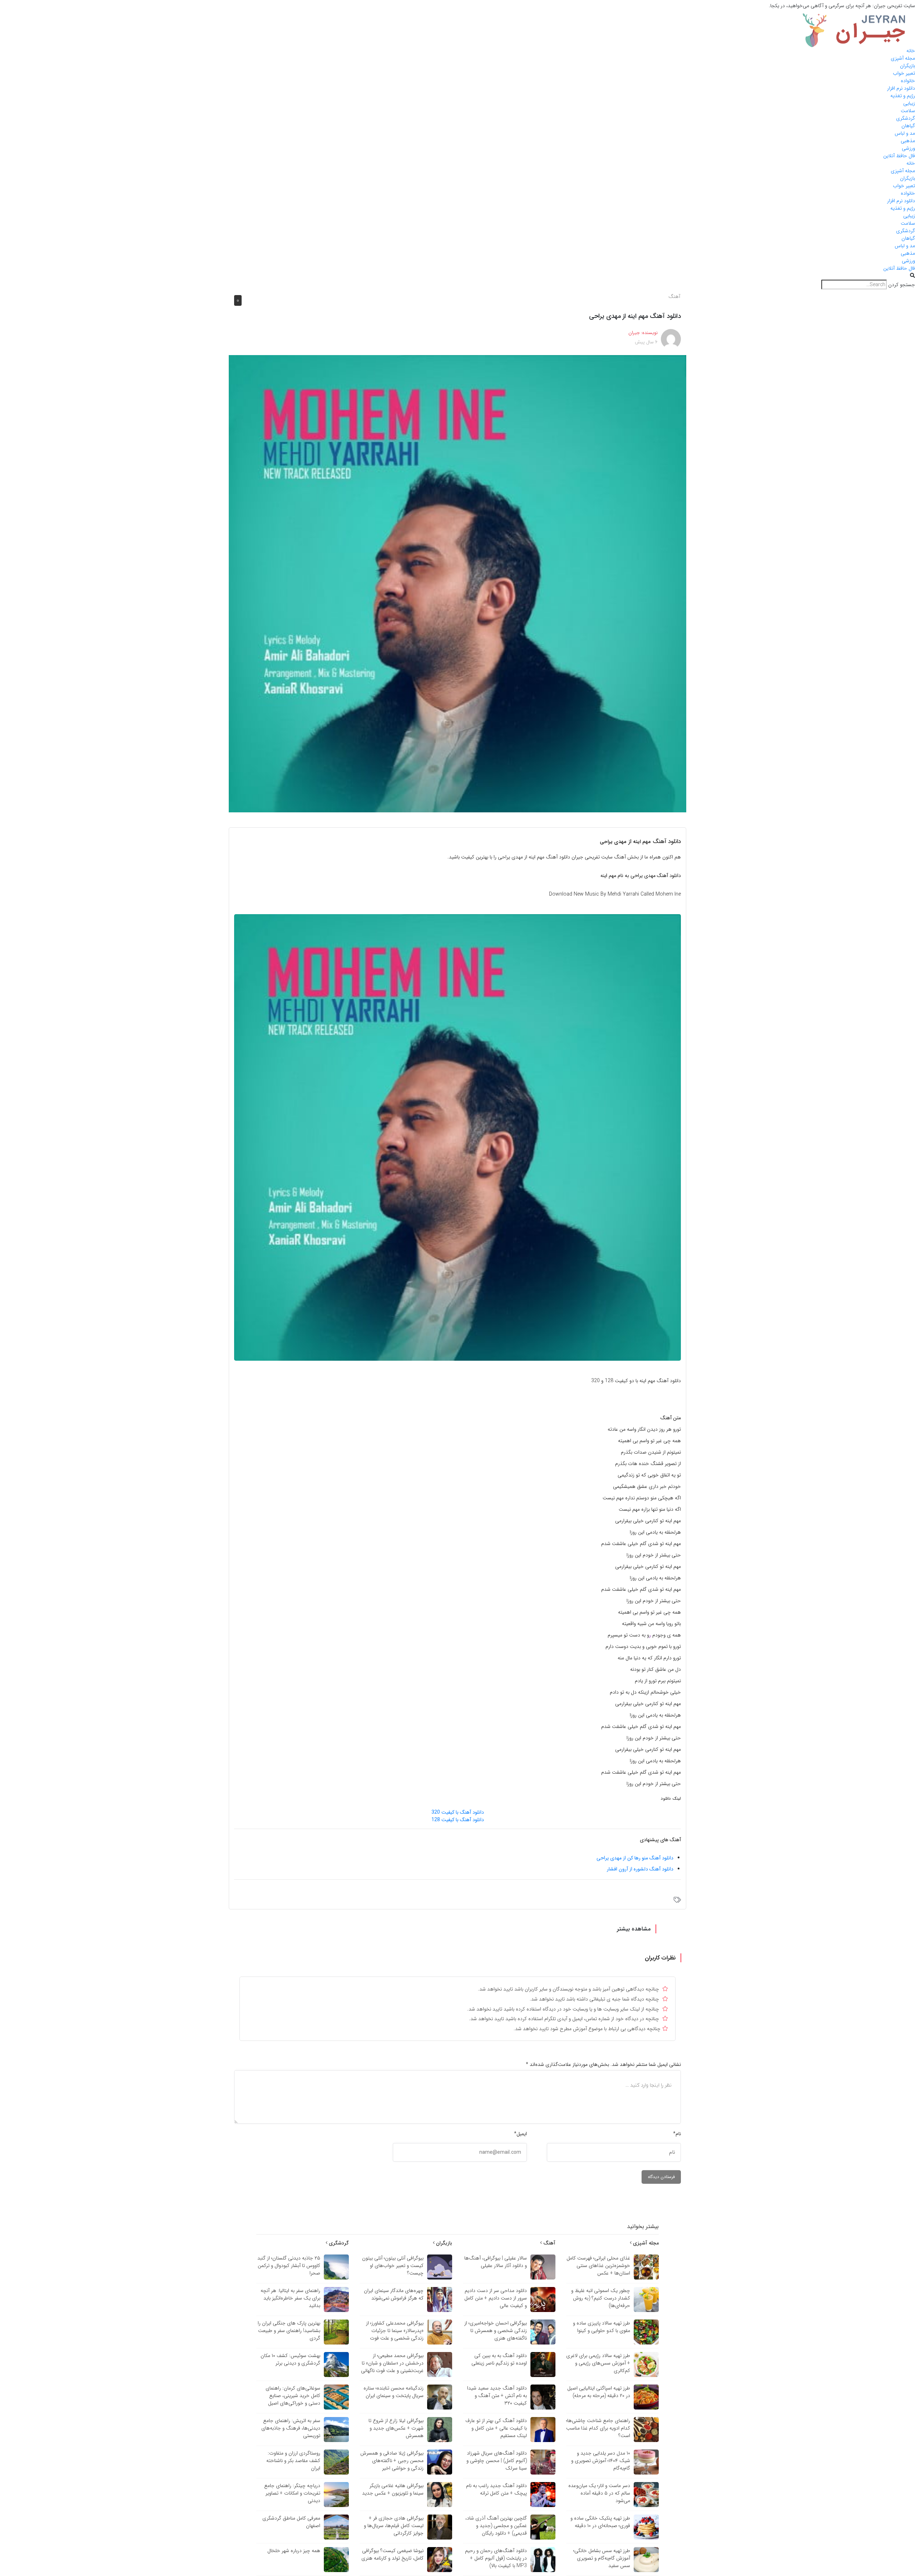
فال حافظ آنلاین (899, 156)
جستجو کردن (902, 285)
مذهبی (908, 141)
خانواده (908, 81)
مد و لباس (905, 133)
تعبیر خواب (904, 73)
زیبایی (909, 103)
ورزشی (908, 148)
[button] (457, 276)
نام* (677, 2134)
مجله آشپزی (903, 58)
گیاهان (908, 126)
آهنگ (674, 297)
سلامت (908, 111)
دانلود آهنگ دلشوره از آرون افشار (640, 1869)
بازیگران (907, 66)
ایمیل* (520, 2134)
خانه (911, 51)
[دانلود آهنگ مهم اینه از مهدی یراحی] (457, 583)
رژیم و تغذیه (903, 96)
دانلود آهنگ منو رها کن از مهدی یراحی (635, 1858)
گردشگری (906, 118)
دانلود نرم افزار (901, 88)
